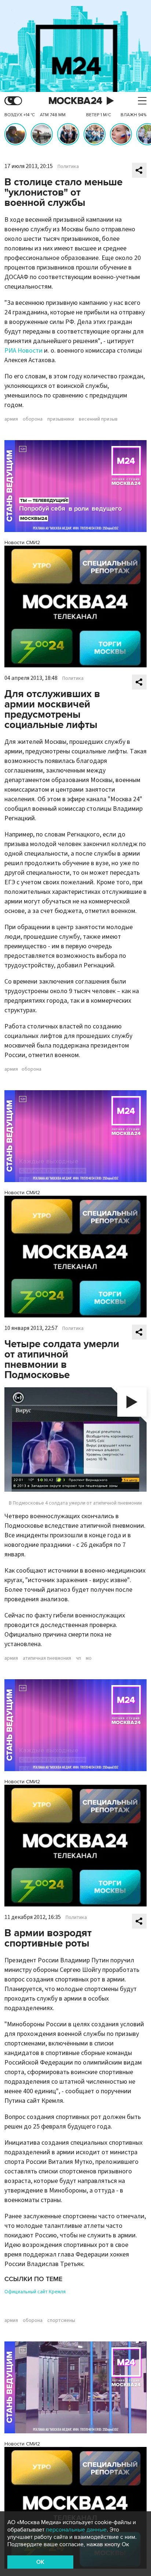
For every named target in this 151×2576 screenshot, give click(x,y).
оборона (33, 419)
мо (89, 1658)
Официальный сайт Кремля (35, 2292)
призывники (61, 419)
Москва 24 (75, 101)
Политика (68, 167)
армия (11, 419)
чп (78, 1658)
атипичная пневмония (47, 1658)
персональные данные (76, 2530)
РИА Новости (23, 351)
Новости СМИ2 (22, 543)
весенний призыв (98, 419)
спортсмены (61, 2320)
